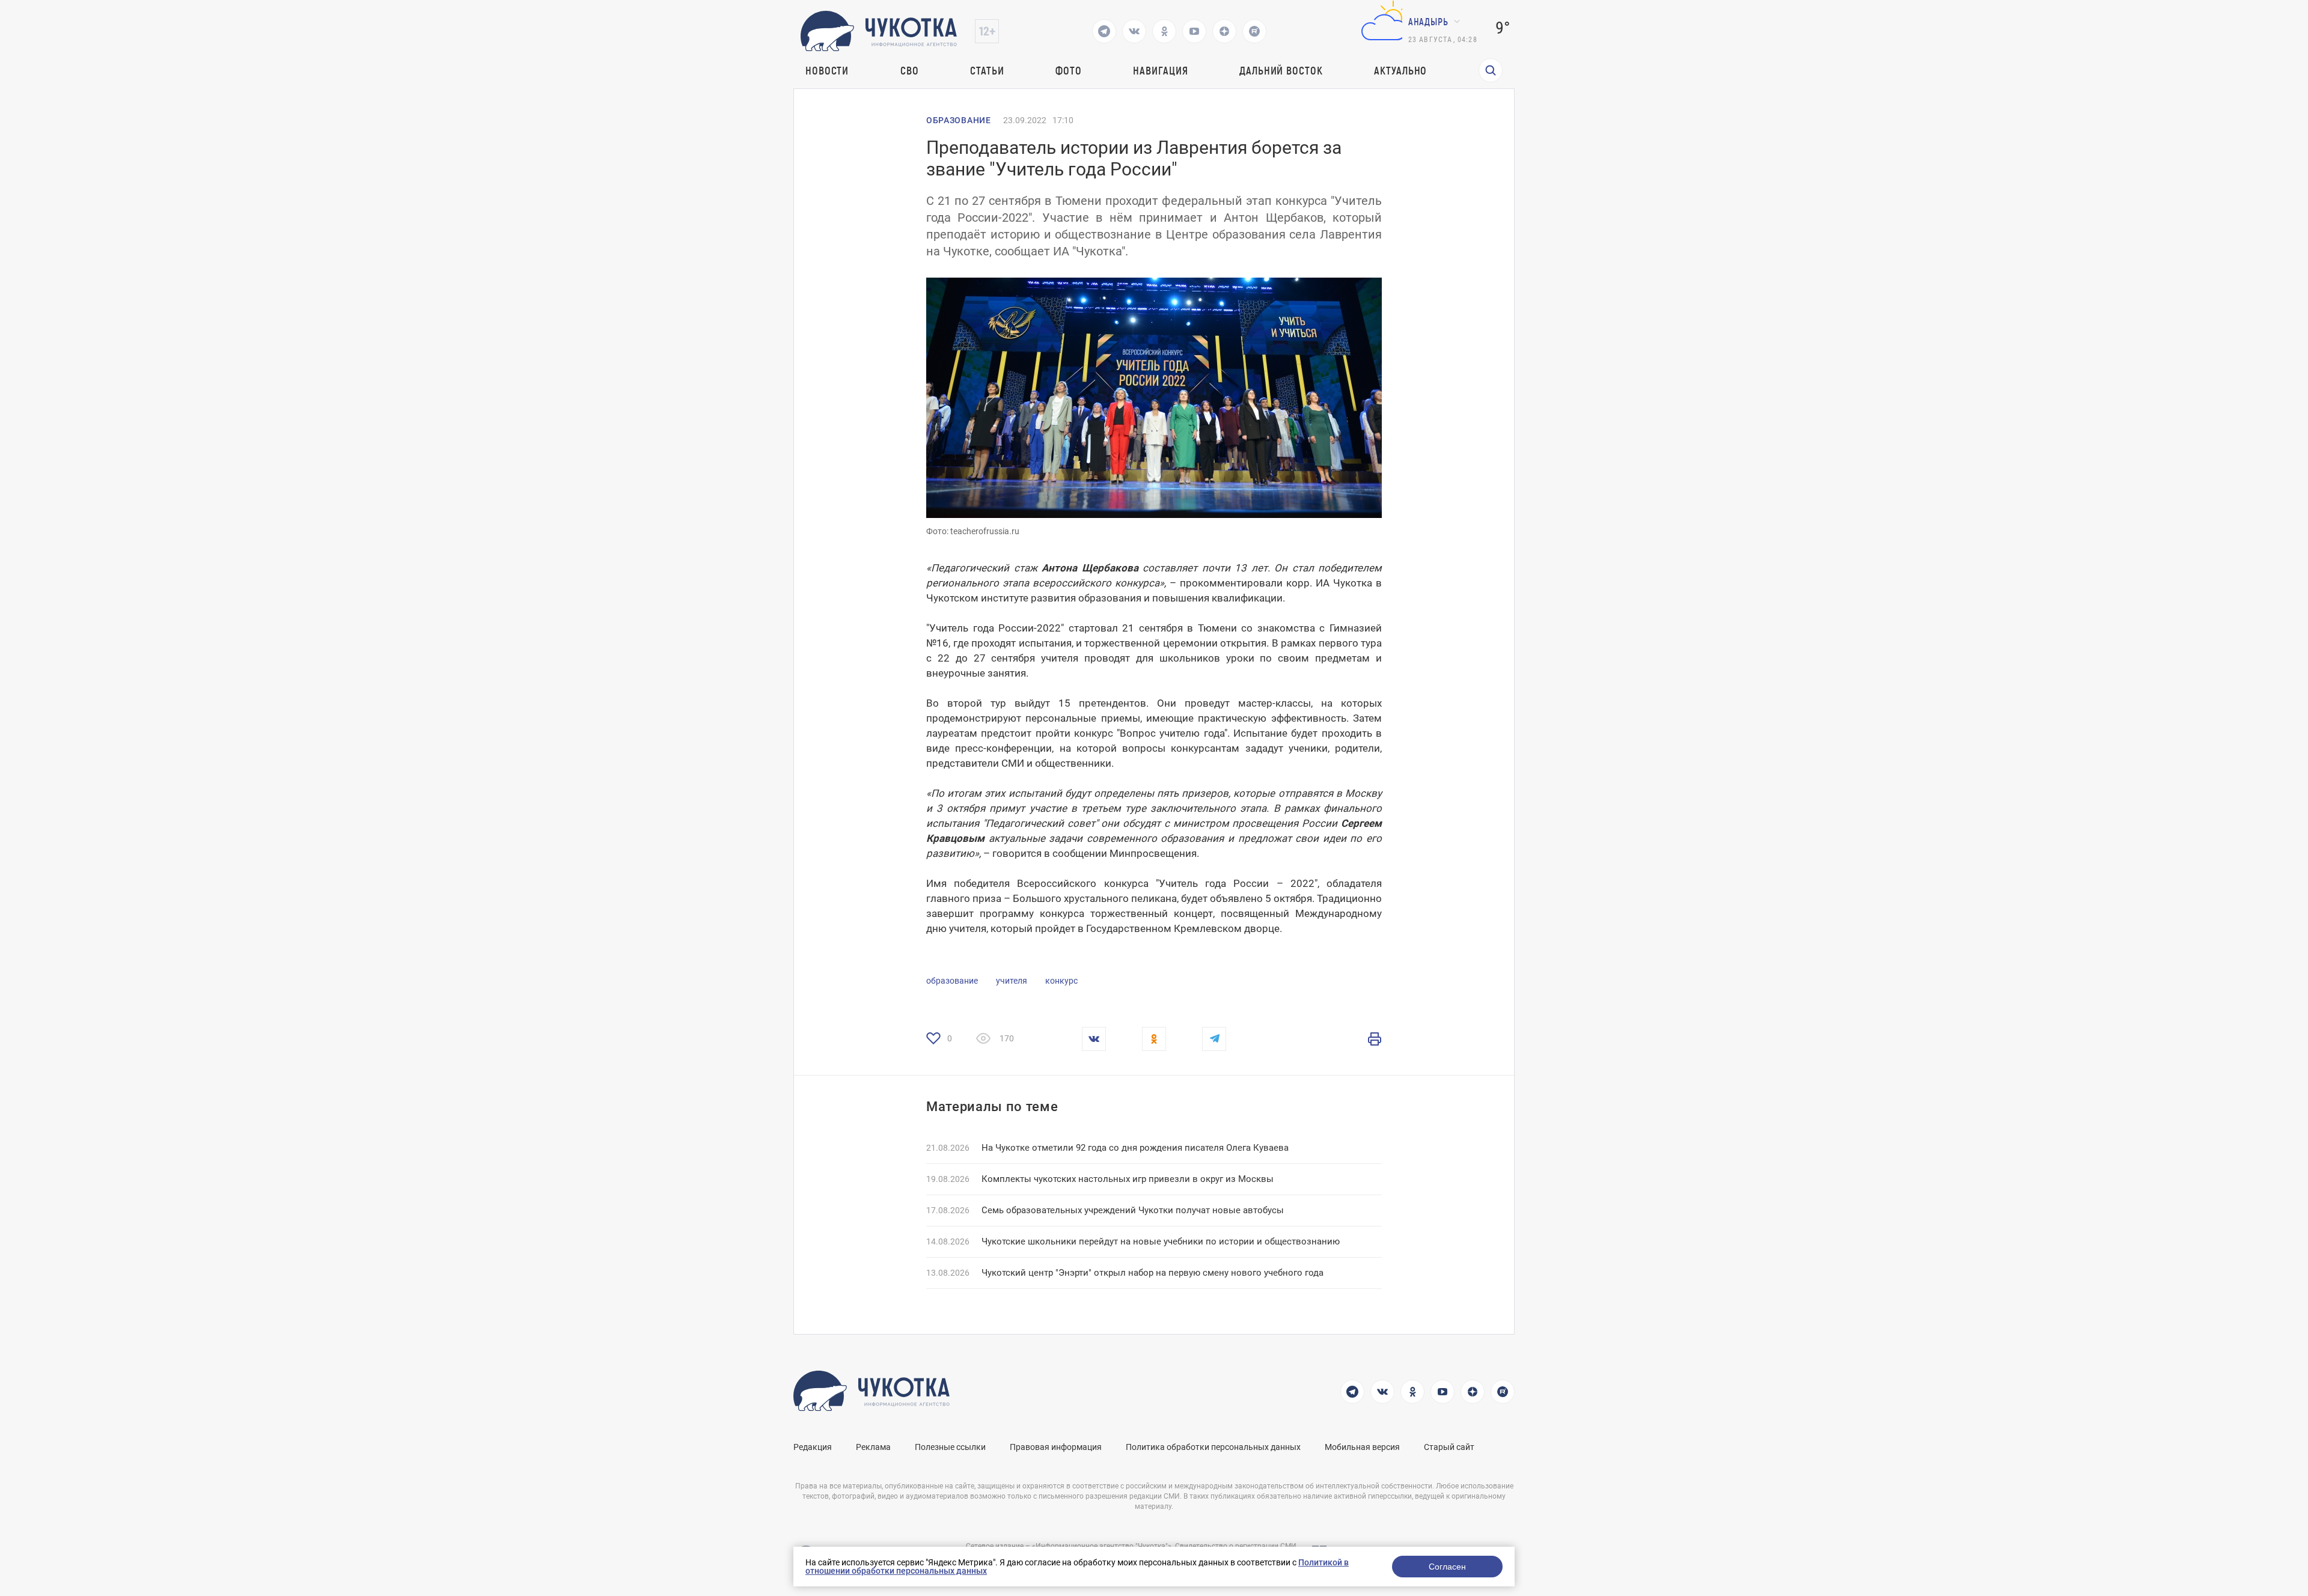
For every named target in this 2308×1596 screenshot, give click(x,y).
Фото (1069, 70)
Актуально (1400, 70)
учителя (1012, 981)
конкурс (1061, 981)
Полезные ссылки (950, 1447)
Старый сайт (1449, 1447)
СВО (910, 70)
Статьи (987, 70)
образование (952, 981)
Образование (959, 120)
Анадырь (1428, 21)
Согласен (1447, 1567)
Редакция (813, 1447)
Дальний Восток (1281, 70)
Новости (827, 70)
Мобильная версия (1362, 1447)
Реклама (873, 1447)
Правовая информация (1056, 1447)
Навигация (1160, 70)
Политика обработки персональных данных (1213, 1447)
